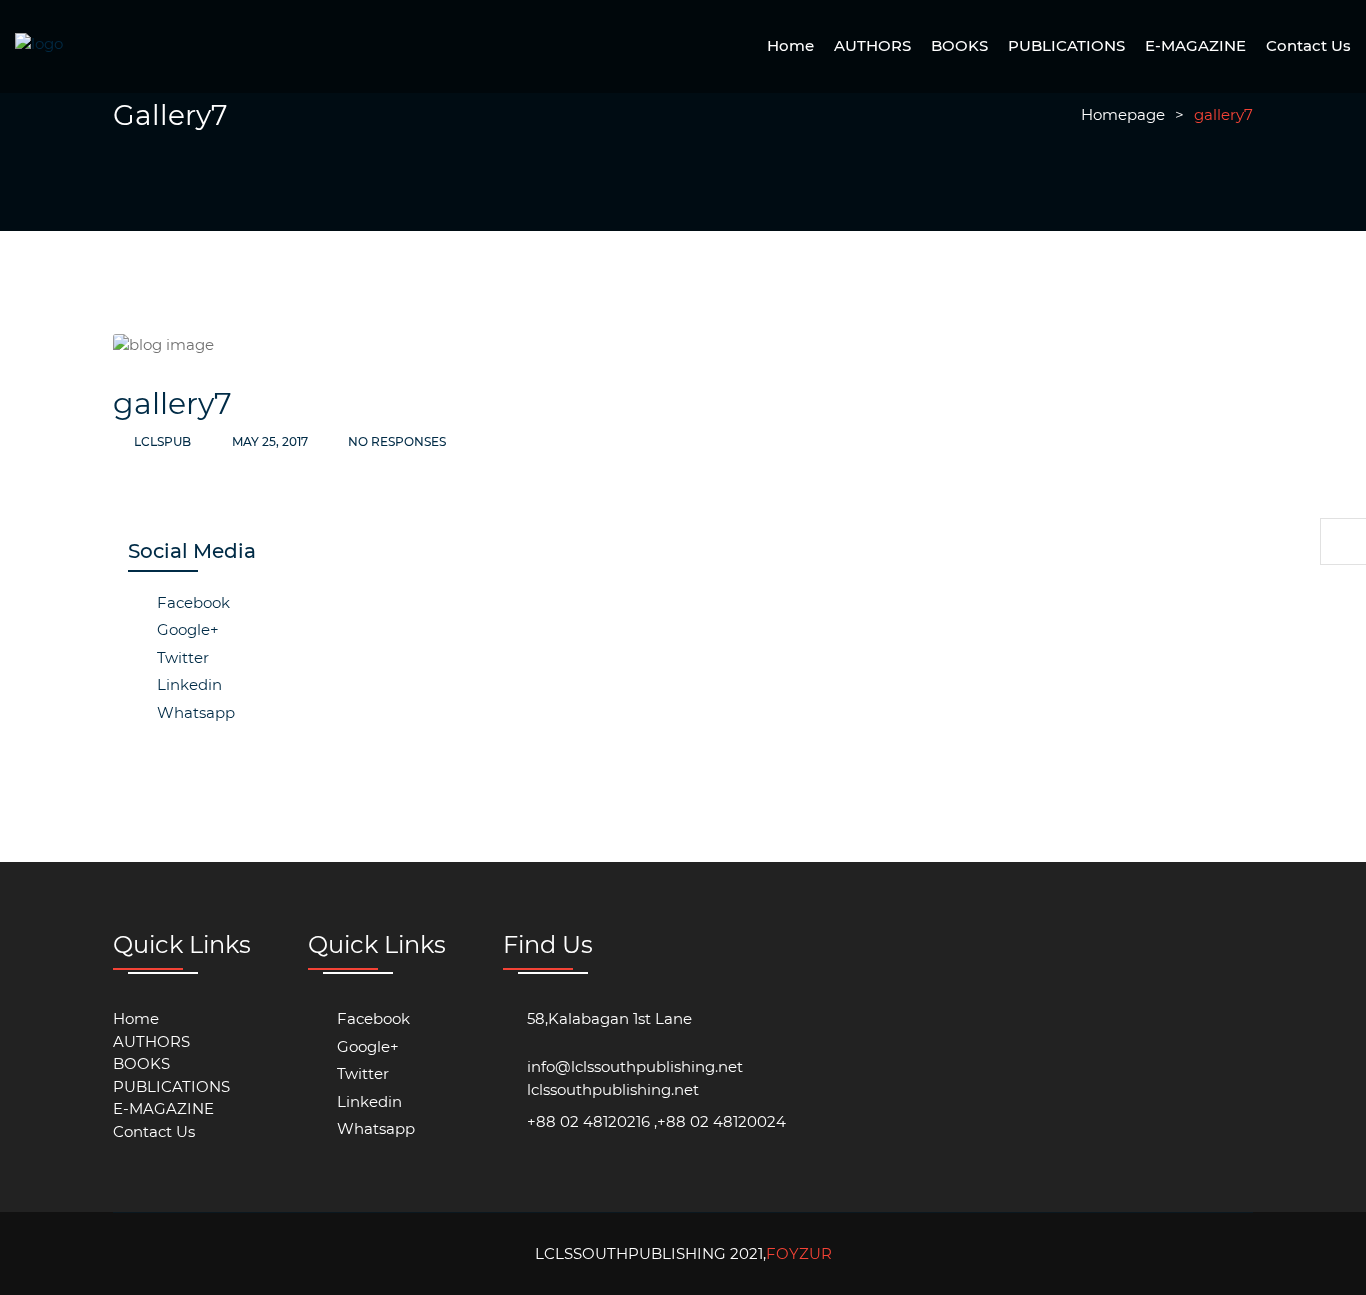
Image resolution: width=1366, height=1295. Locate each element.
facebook (191, 602)
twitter (181, 657)
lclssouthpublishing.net (613, 1089)
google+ (186, 629)
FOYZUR (799, 1253)
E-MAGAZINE (1195, 45)
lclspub (162, 441)
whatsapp (194, 712)
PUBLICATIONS (1066, 45)
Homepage (1123, 114)
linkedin (187, 684)
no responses (395, 441)
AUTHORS (872, 45)
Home (790, 45)
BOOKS (959, 45)
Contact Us (1308, 45)
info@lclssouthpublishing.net (635, 1066)
